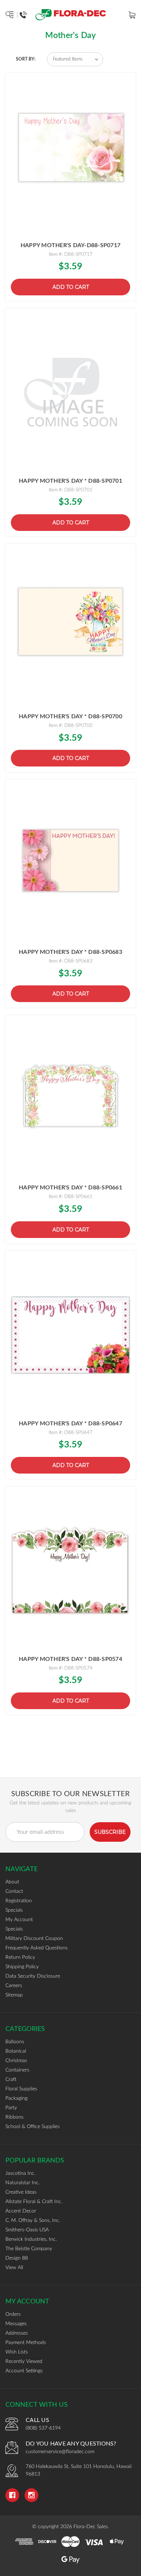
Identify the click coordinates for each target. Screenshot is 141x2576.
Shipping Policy (22, 1967)
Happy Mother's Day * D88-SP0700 (70, 716)
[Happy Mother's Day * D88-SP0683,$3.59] (70, 864)
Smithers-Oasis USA (27, 2230)
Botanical (16, 2051)
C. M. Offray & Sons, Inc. (33, 2220)
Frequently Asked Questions (37, 1948)
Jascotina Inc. (20, 2173)
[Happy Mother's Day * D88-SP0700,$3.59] (70, 628)
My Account (19, 1920)
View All (14, 2268)
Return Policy (20, 1957)
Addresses (17, 2333)
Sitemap (14, 1995)
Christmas (16, 2061)
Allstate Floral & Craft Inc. (34, 2202)
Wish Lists (17, 2352)
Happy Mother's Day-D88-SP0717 (70, 245)
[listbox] (75, 59)
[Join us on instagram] (31, 2495)
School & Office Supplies (33, 2127)
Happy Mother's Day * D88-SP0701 (70, 481)
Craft (11, 2080)
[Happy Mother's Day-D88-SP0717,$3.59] (70, 157)
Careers (14, 1986)
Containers (17, 2070)
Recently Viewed (24, 2361)
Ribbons (14, 2117)
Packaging (16, 2098)
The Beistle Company (29, 2249)
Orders (13, 2314)
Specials (14, 1910)
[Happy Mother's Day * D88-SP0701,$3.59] (70, 393)
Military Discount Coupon (34, 1939)
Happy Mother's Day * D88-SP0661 (70, 1188)
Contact (14, 1891)
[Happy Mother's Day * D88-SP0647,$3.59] (70, 1335)
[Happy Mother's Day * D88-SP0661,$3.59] (70, 1099)
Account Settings (24, 2371)
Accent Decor (21, 2211)
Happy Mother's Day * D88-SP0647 (70, 1424)
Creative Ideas (21, 2192)
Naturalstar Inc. (23, 2183)
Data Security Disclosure (33, 1976)
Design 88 (17, 2258)
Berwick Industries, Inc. (31, 2239)
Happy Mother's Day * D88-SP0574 (70, 1659)
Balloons (15, 2042)
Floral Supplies (21, 2089)
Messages (16, 2324)
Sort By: (26, 59)
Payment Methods (26, 2343)
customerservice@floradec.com (60, 2452)
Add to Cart (71, 287)
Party (11, 2108)
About (12, 1882)
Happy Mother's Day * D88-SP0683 (70, 952)
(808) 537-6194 (43, 2428)
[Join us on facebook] (12, 2495)
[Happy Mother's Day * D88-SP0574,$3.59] (70, 1571)
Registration (19, 1901)
